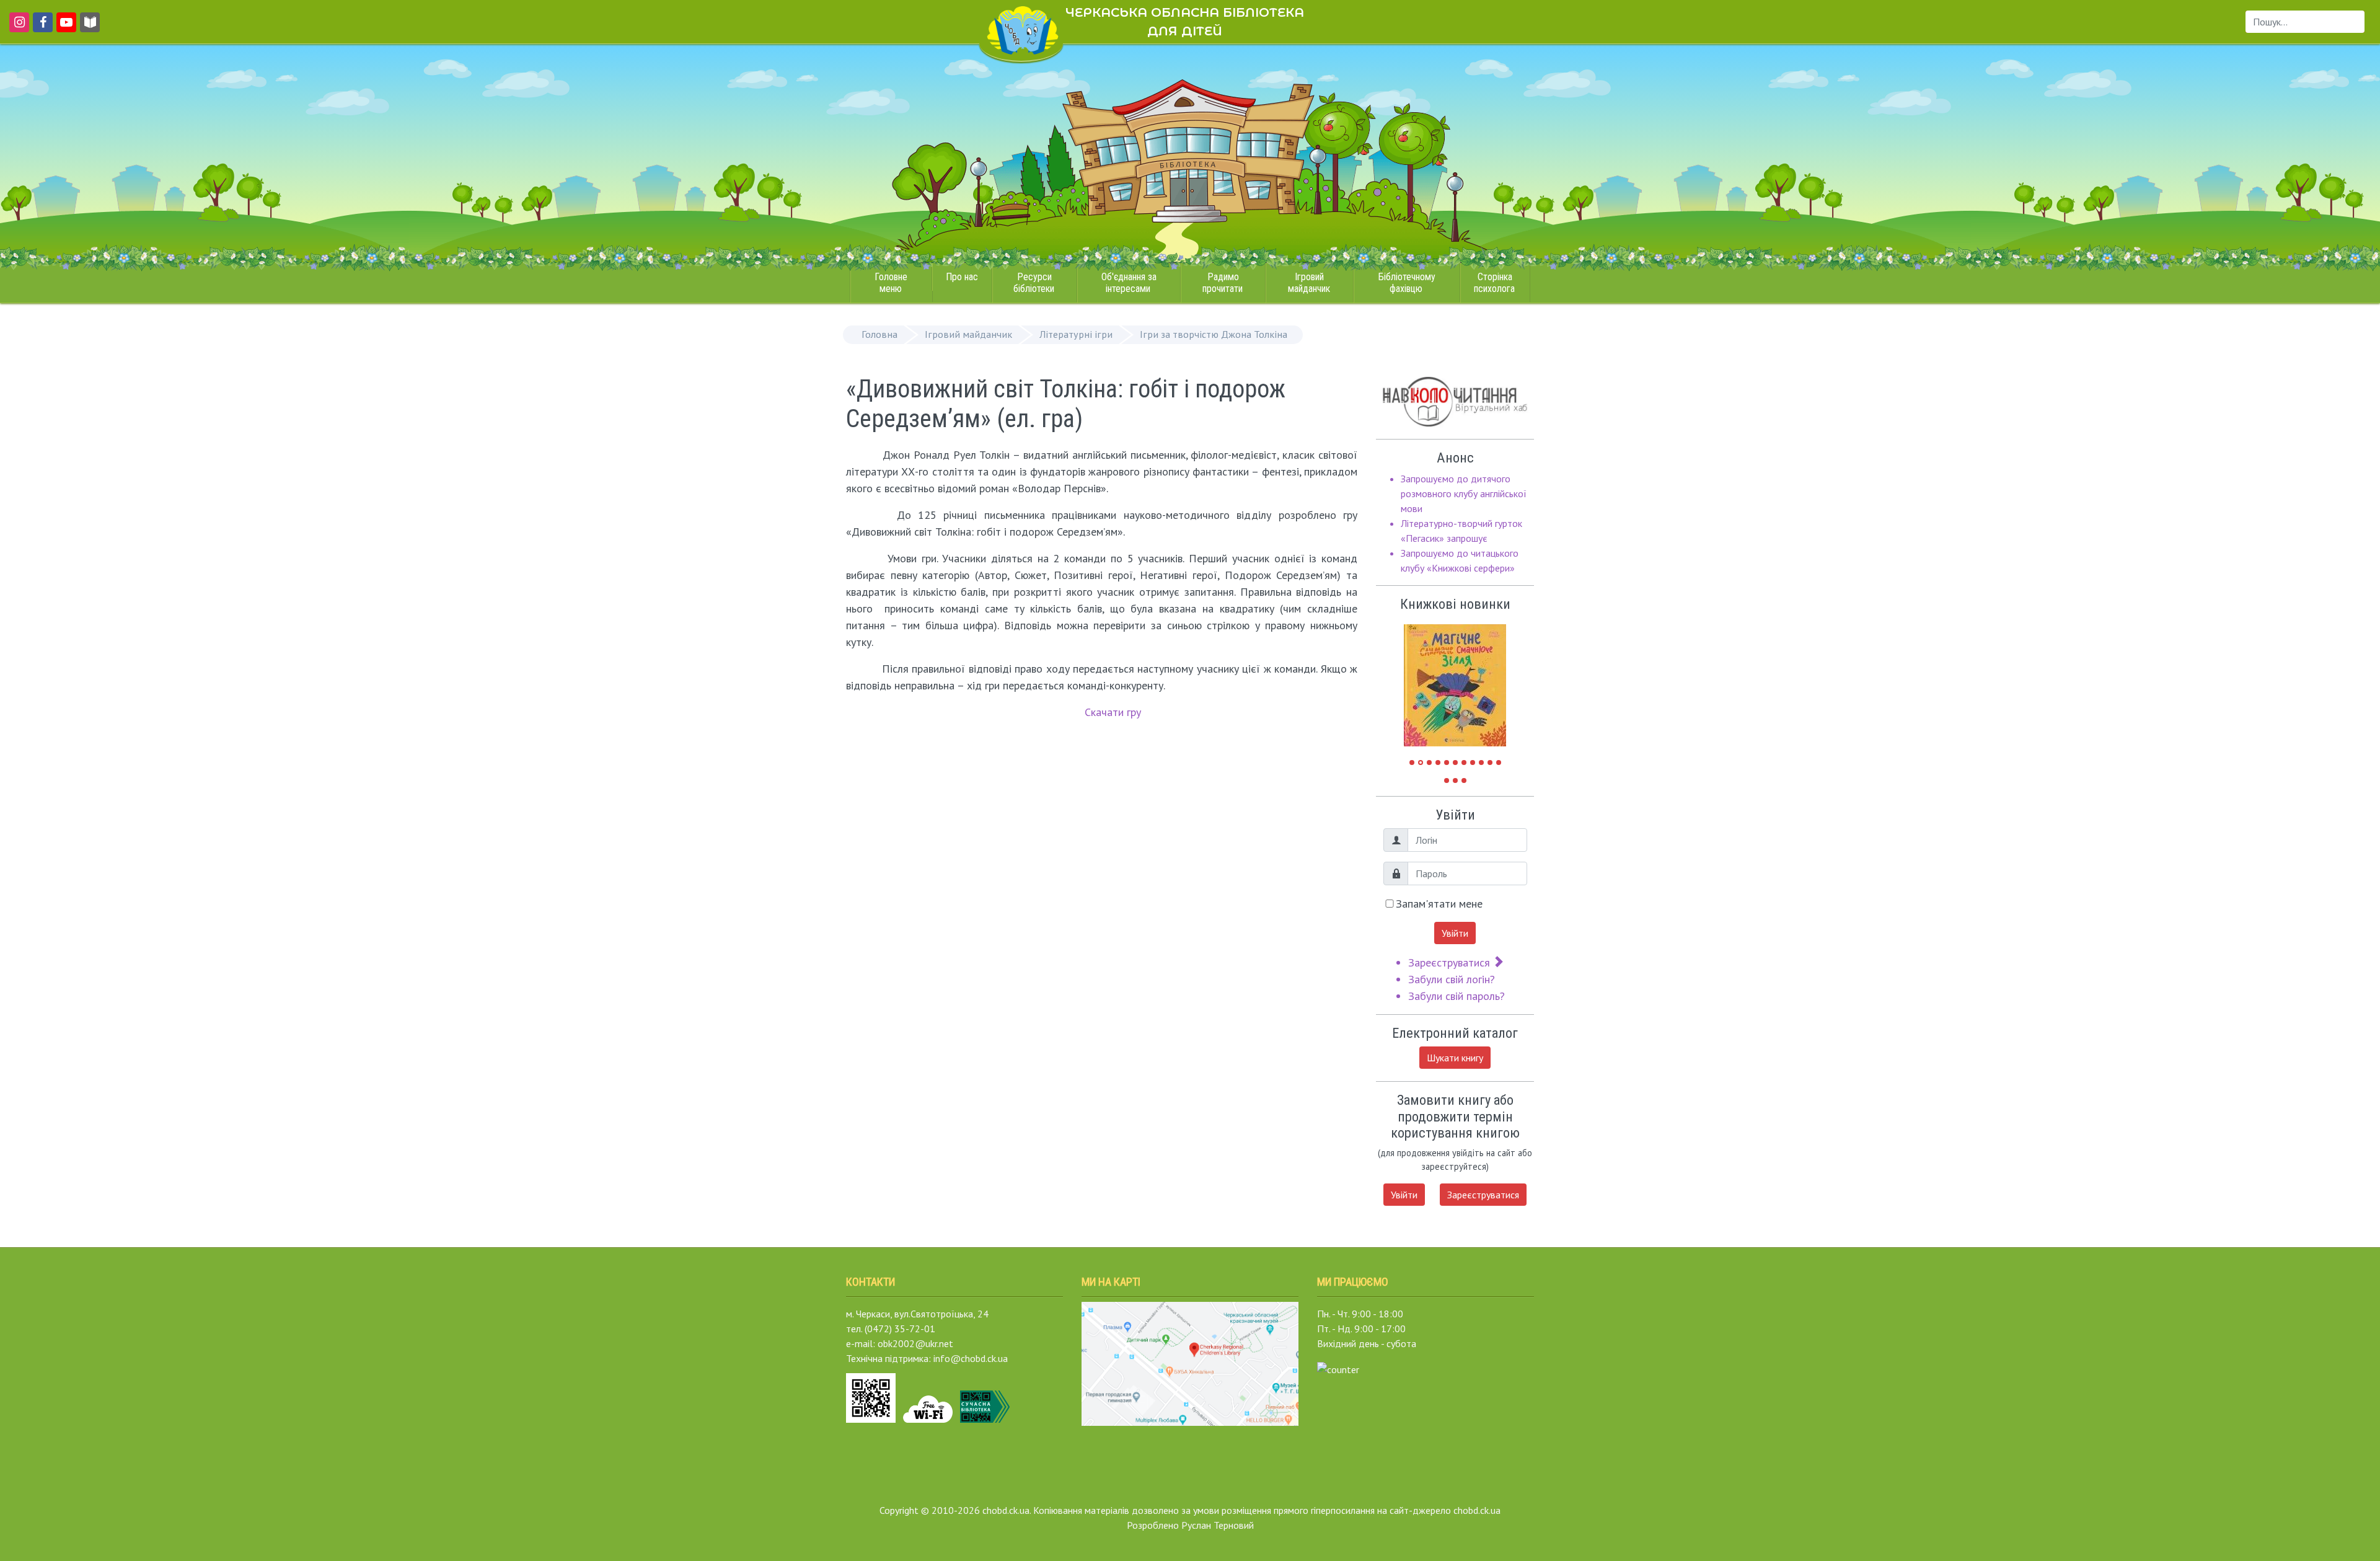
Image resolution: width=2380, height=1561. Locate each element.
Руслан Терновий (1218, 1525)
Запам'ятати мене (1439, 904)
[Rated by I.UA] (1338, 1368)
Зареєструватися (1451, 962)
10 (1490, 763)
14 (1464, 781)
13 (1455, 781)
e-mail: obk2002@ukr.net (900, 1343)
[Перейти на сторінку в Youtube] (64, 28)
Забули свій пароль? (1457, 996)
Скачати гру (1113, 712)
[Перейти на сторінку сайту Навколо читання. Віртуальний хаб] (90, 28)
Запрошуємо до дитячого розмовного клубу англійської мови (1464, 493)
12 (1447, 781)
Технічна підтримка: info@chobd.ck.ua (927, 1358)
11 (1499, 763)
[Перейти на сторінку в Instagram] (17, 28)
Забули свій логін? (1452, 979)
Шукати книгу (1455, 1058)
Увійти (1455, 933)
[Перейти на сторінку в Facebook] (41, 28)
